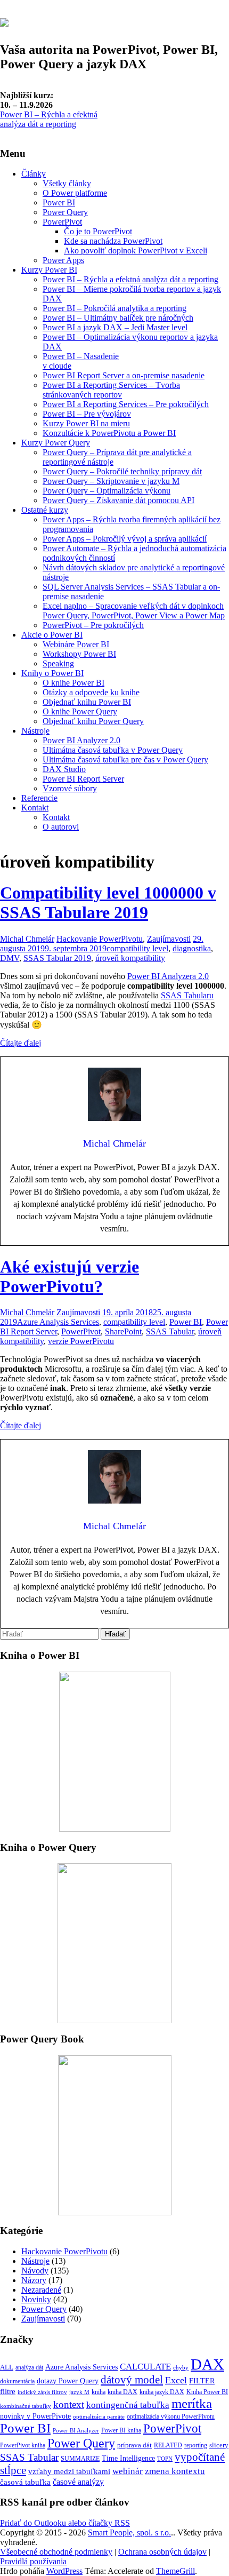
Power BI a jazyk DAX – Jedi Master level (115, 327)
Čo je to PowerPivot (98, 231)
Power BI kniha (121, 2430)
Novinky (36, 2299)
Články (34, 174)
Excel (176, 2380)
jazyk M (79, 2392)
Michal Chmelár (27, 939)
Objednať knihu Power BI (87, 702)
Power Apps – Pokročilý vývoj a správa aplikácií (125, 539)
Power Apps (63, 260)
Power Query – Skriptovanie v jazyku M (111, 481)
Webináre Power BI (76, 644)
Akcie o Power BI (52, 635)
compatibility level (137, 948)
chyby (181, 2368)
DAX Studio (64, 769)
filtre (8, 2391)
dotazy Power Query (68, 2381)
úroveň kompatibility (130, 958)
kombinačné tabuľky (26, 2406)
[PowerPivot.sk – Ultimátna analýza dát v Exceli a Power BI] (4, 21)
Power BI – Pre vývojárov (87, 414)
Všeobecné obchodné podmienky (56, 2552)
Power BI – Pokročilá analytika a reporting (114, 308)
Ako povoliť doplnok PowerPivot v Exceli (136, 251)
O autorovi (61, 827)
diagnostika (192, 948)
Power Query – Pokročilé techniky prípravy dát (122, 471)
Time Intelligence (128, 2458)
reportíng (196, 2445)
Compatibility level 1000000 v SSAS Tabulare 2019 (108, 903)
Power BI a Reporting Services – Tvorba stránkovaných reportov (111, 390)
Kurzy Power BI (49, 270)
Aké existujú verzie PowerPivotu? (69, 1277)
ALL (7, 2367)
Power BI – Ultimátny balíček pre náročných (118, 318)
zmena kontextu (175, 2471)
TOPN (165, 2459)
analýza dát (29, 2367)
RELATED (168, 2445)
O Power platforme (75, 193)
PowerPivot (62, 222)
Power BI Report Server (83, 779)
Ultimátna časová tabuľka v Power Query (113, 750)
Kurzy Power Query (56, 443)
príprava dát (134, 2445)
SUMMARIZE (80, 2459)
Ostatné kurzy (45, 510)
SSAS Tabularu (187, 995)
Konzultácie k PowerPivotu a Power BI (109, 433)
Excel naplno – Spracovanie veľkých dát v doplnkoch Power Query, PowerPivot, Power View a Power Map (134, 611)
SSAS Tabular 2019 (57, 958)
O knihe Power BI (73, 683)
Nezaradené (41, 2290)
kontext (69, 2404)
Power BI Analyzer (76, 2431)
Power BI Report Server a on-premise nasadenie (124, 375)
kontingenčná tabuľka (128, 2405)
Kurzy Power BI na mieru (86, 423)
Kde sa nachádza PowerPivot (113, 241)
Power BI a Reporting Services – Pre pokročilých (126, 404)
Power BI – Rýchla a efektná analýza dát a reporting (49, 119)
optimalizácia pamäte (99, 2417)
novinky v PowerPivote (35, 2416)
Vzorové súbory (70, 788)
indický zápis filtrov (42, 2392)
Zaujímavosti (169, 939)
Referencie (39, 798)
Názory (34, 2280)
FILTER (202, 2381)
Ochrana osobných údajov (162, 2552)
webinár (128, 2471)
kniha (99, 2392)
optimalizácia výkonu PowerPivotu (171, 2416)
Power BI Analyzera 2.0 (168, 976)
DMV (10, 958)
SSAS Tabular (170, 1331)
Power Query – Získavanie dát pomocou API (118, 500)
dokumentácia (17, 2381)
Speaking (58, 663)
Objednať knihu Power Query (93, 721)
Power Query (65, 212)
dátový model (132, 2380)
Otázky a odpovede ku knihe (91, 692)
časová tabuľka (25, 2482)
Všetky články (67, 183)
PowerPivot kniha (23, 2445)
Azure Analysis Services (58, 1322)
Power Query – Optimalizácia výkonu (107, 491)
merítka (192, 2403)
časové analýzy (78, 2482)
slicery (219, 2445)
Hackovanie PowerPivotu (100, 939)
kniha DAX (122, 2392)
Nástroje (35, 731)
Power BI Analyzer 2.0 (81, 740)
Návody (35, 2271)
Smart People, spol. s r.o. (129, 2533)
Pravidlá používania (33, 2561)
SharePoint (123, 1331)
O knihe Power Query (80, 711)
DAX (207, 2364)
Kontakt (35, 808)
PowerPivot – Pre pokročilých (93, 625)
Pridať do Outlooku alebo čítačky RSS (65, 2523)
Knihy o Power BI (52, 673)
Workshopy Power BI (79, 654)
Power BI (59, 202)
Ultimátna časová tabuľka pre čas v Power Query (125, 760)
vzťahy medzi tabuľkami (69, 2471)
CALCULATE (145, 2366)
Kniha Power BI (207, 2392)
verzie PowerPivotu (81, 1341)
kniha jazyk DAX (162, 2392)
